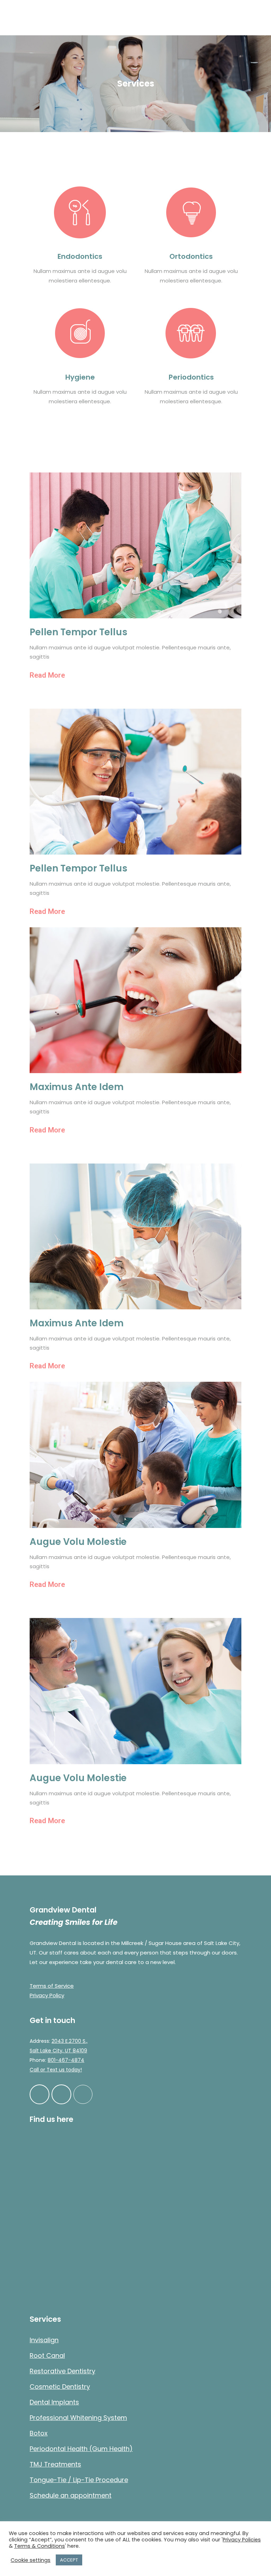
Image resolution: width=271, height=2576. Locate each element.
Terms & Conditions (40, 2546)
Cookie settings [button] (31, 2560)
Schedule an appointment (71, 2495)
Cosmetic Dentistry (60, 2387)
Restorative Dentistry (62, 2371)
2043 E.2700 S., (70, 2041)
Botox (39, 2433)
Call (34, 2070)
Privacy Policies (242, 2540)
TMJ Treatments (55, 2464)
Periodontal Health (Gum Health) (81, 2449)
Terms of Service (52, 1986)
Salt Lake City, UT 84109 (58, 2051)
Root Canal (47, 2355)
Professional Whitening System (78, 2418)
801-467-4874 (66, 2060)
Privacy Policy (47, 1995)
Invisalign (44, 2340)
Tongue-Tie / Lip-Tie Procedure (79, 2480)
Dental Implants (54, 2402)
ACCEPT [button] (69, 2560)
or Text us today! (60, 2070)
